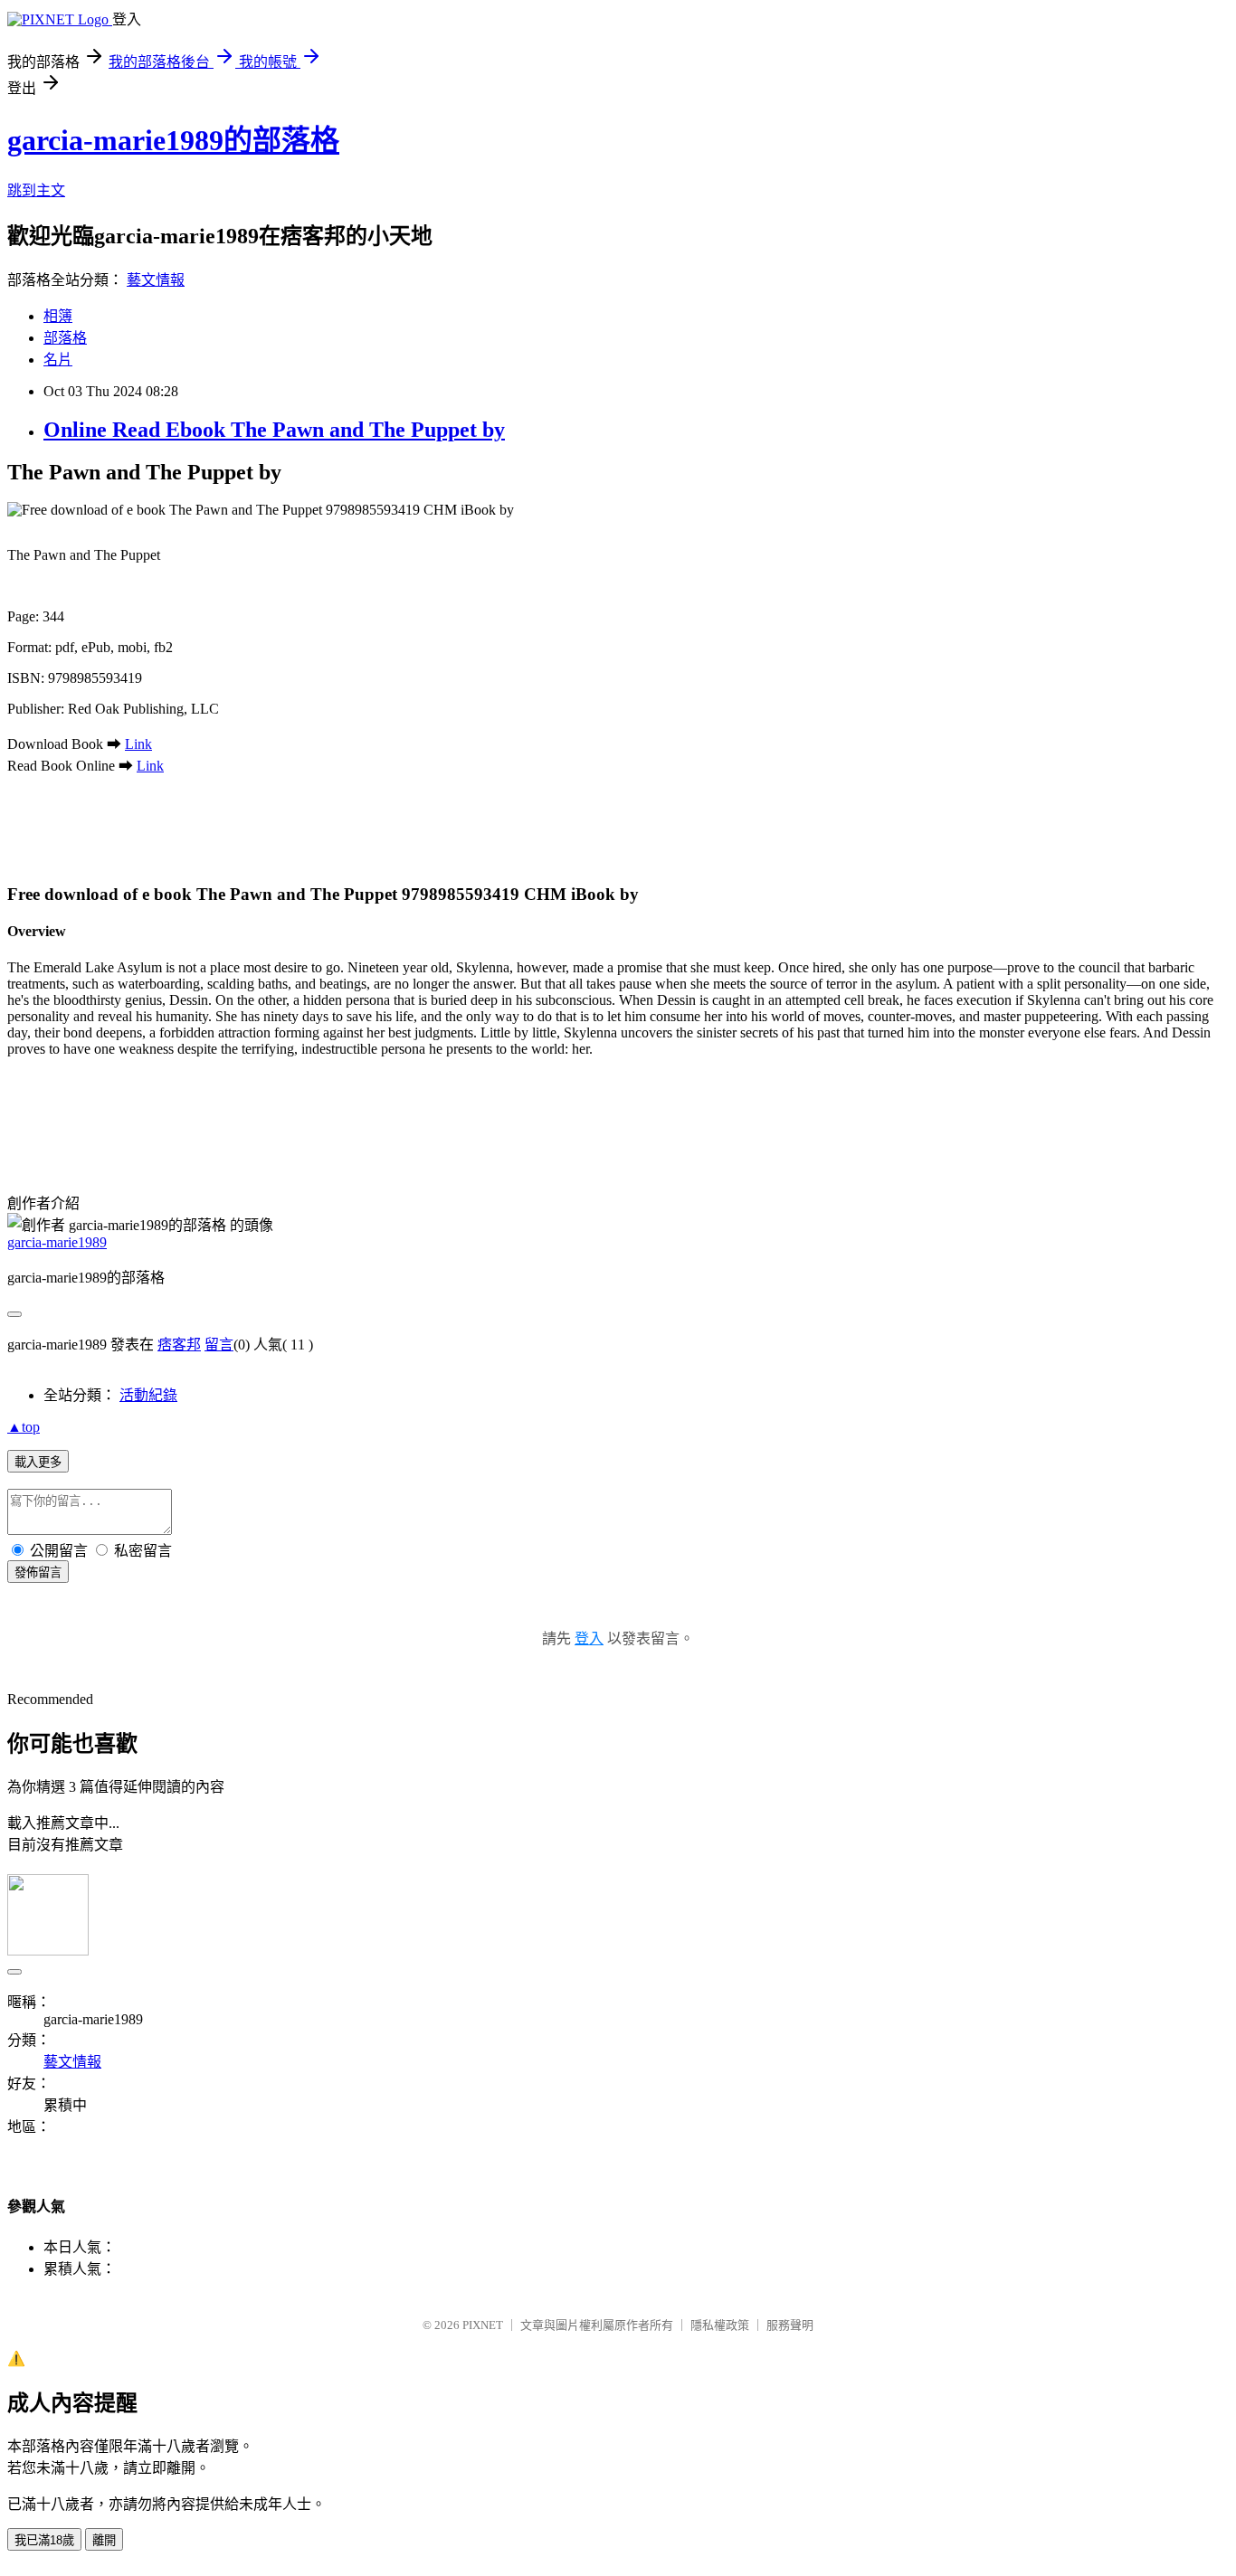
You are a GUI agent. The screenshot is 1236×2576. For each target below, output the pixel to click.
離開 (104, 2540)
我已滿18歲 (44, 2540)
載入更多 (38, 1462)
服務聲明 (790, 2325)
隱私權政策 (720, 2325)
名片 (58, 360)
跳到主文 (36, 190)
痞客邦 (179, 1345)
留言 (219, 1345)
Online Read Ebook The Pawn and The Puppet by (274, 430)
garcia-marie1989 (57, 1242)
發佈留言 (38, 1572)
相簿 (58, 316)
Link (138, 744)
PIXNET (483, 2325)
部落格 (65, 338)
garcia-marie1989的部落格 (173, 140)
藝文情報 (156, 280)
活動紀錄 (148, 1395)
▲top (24, 1427)
